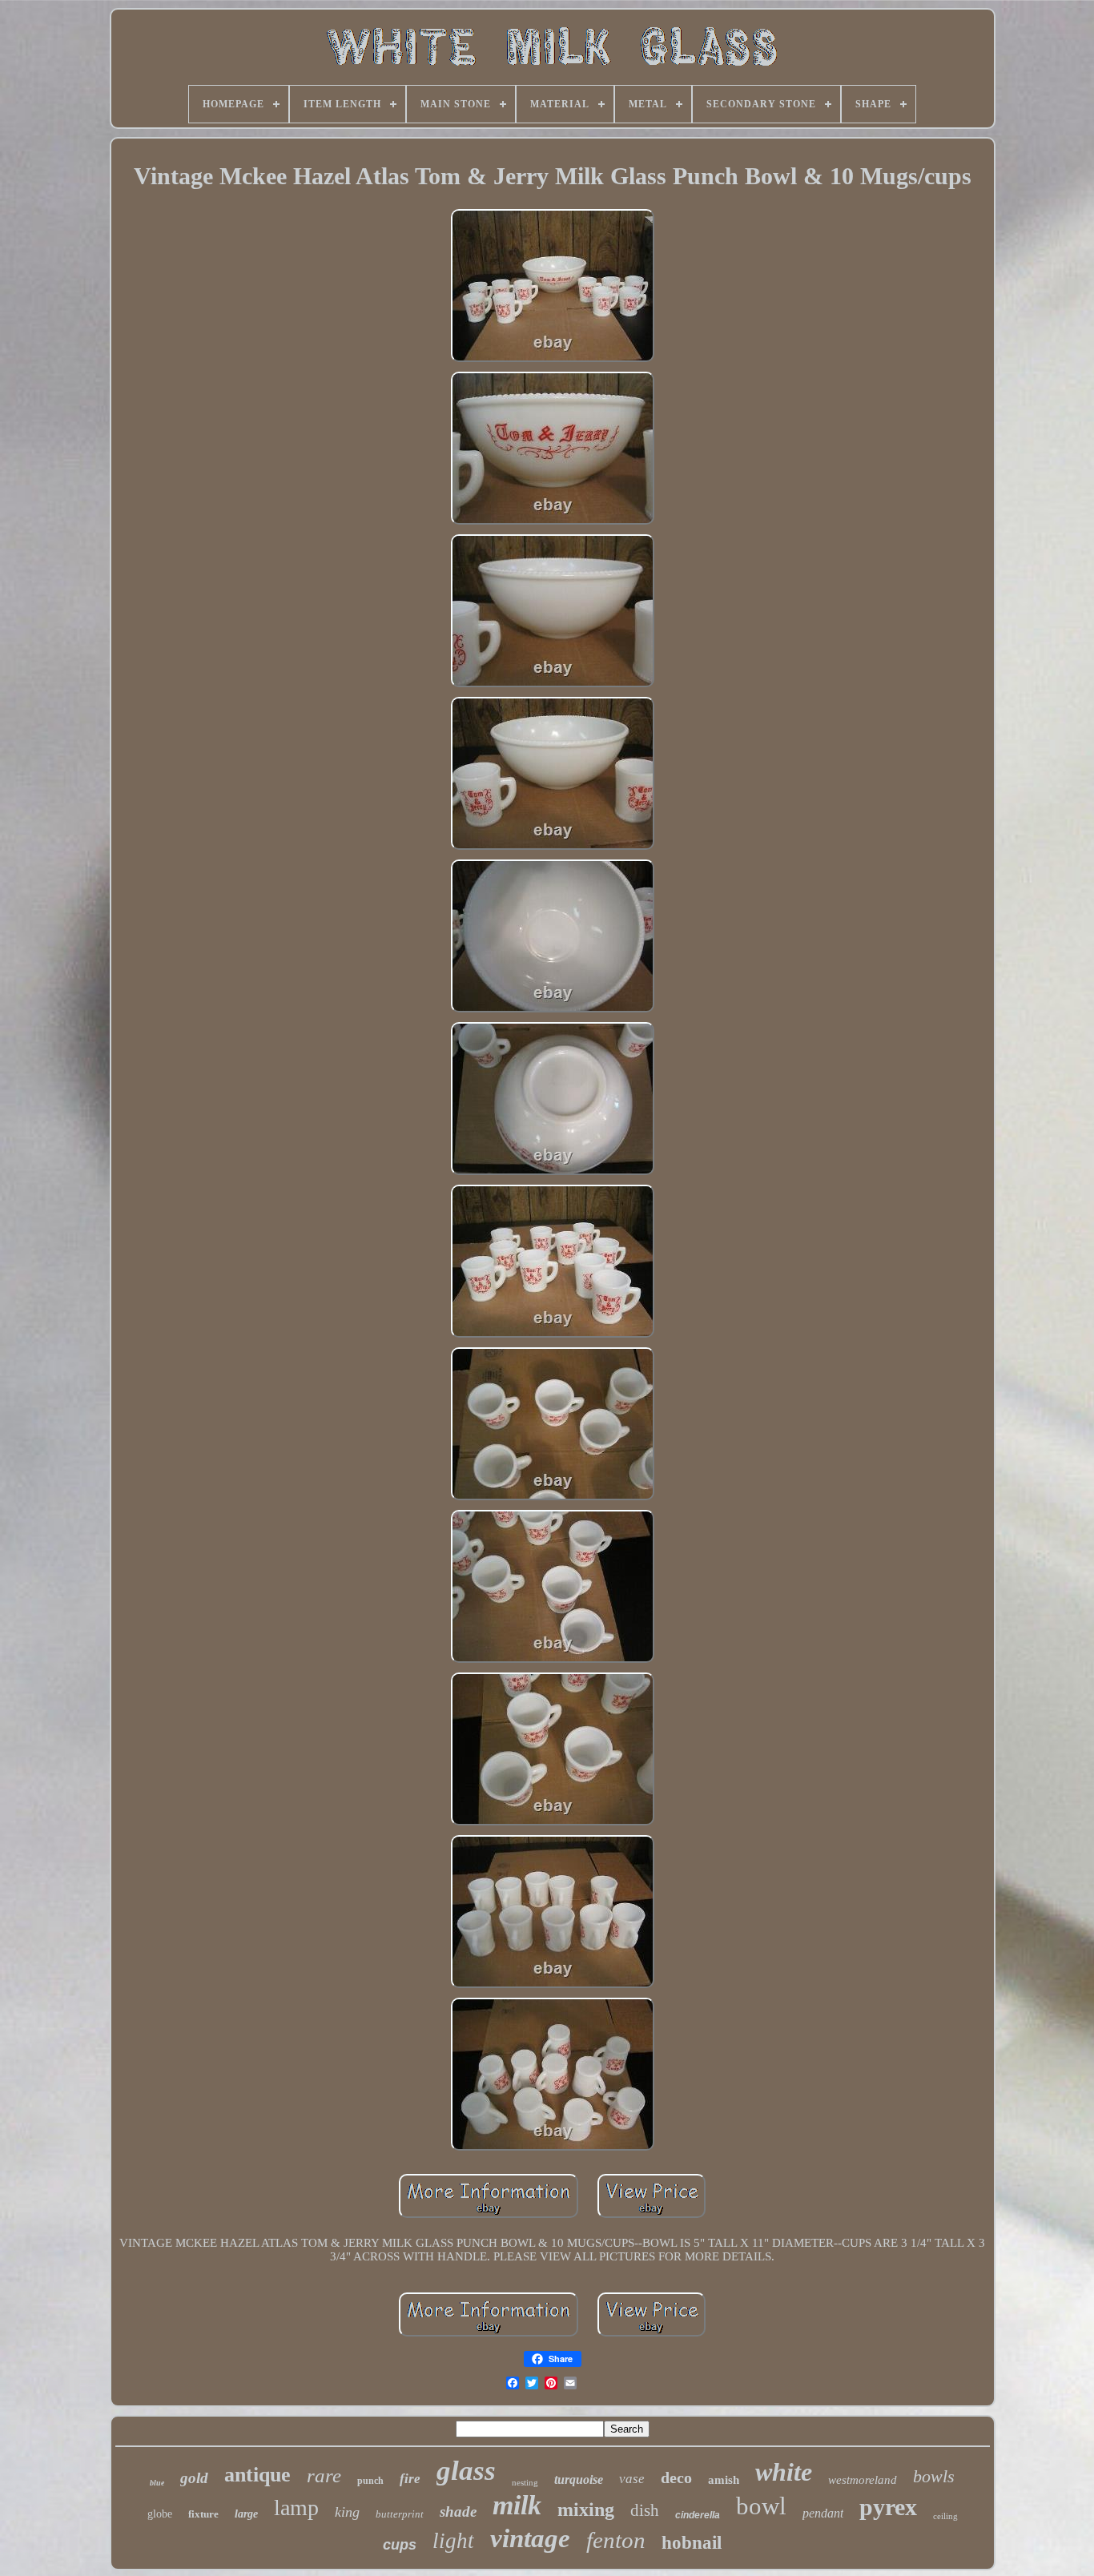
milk (517, 2505)
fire (410, 2479)
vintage (530, 2538)
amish (724, 2480)
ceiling (945, 2516)
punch (370, 2481)
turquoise (579, 2479)
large (246, 2514)
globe (160, 2514)
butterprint (400, 2514)
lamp (296, 2508)
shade (458, 2512)
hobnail (692, 2543)
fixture (203, 2514)
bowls (934, 2476)
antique (257, 2475)
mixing (586, 2510)
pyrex (888, 2507)
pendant (823, 2513)
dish (645, 2510)
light (453, 2541)
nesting (525, 2482)
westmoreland (863, 2480)
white (784, 2472)
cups (400, 2545)
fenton (616, 2540)
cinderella (698, 2515)
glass (466, 2471)
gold (194, 2478)
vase (632, 2479)
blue (157, 2483)
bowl (761, 2506)
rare (324, 2475)
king (347, 2512)
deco (676, 2477)
